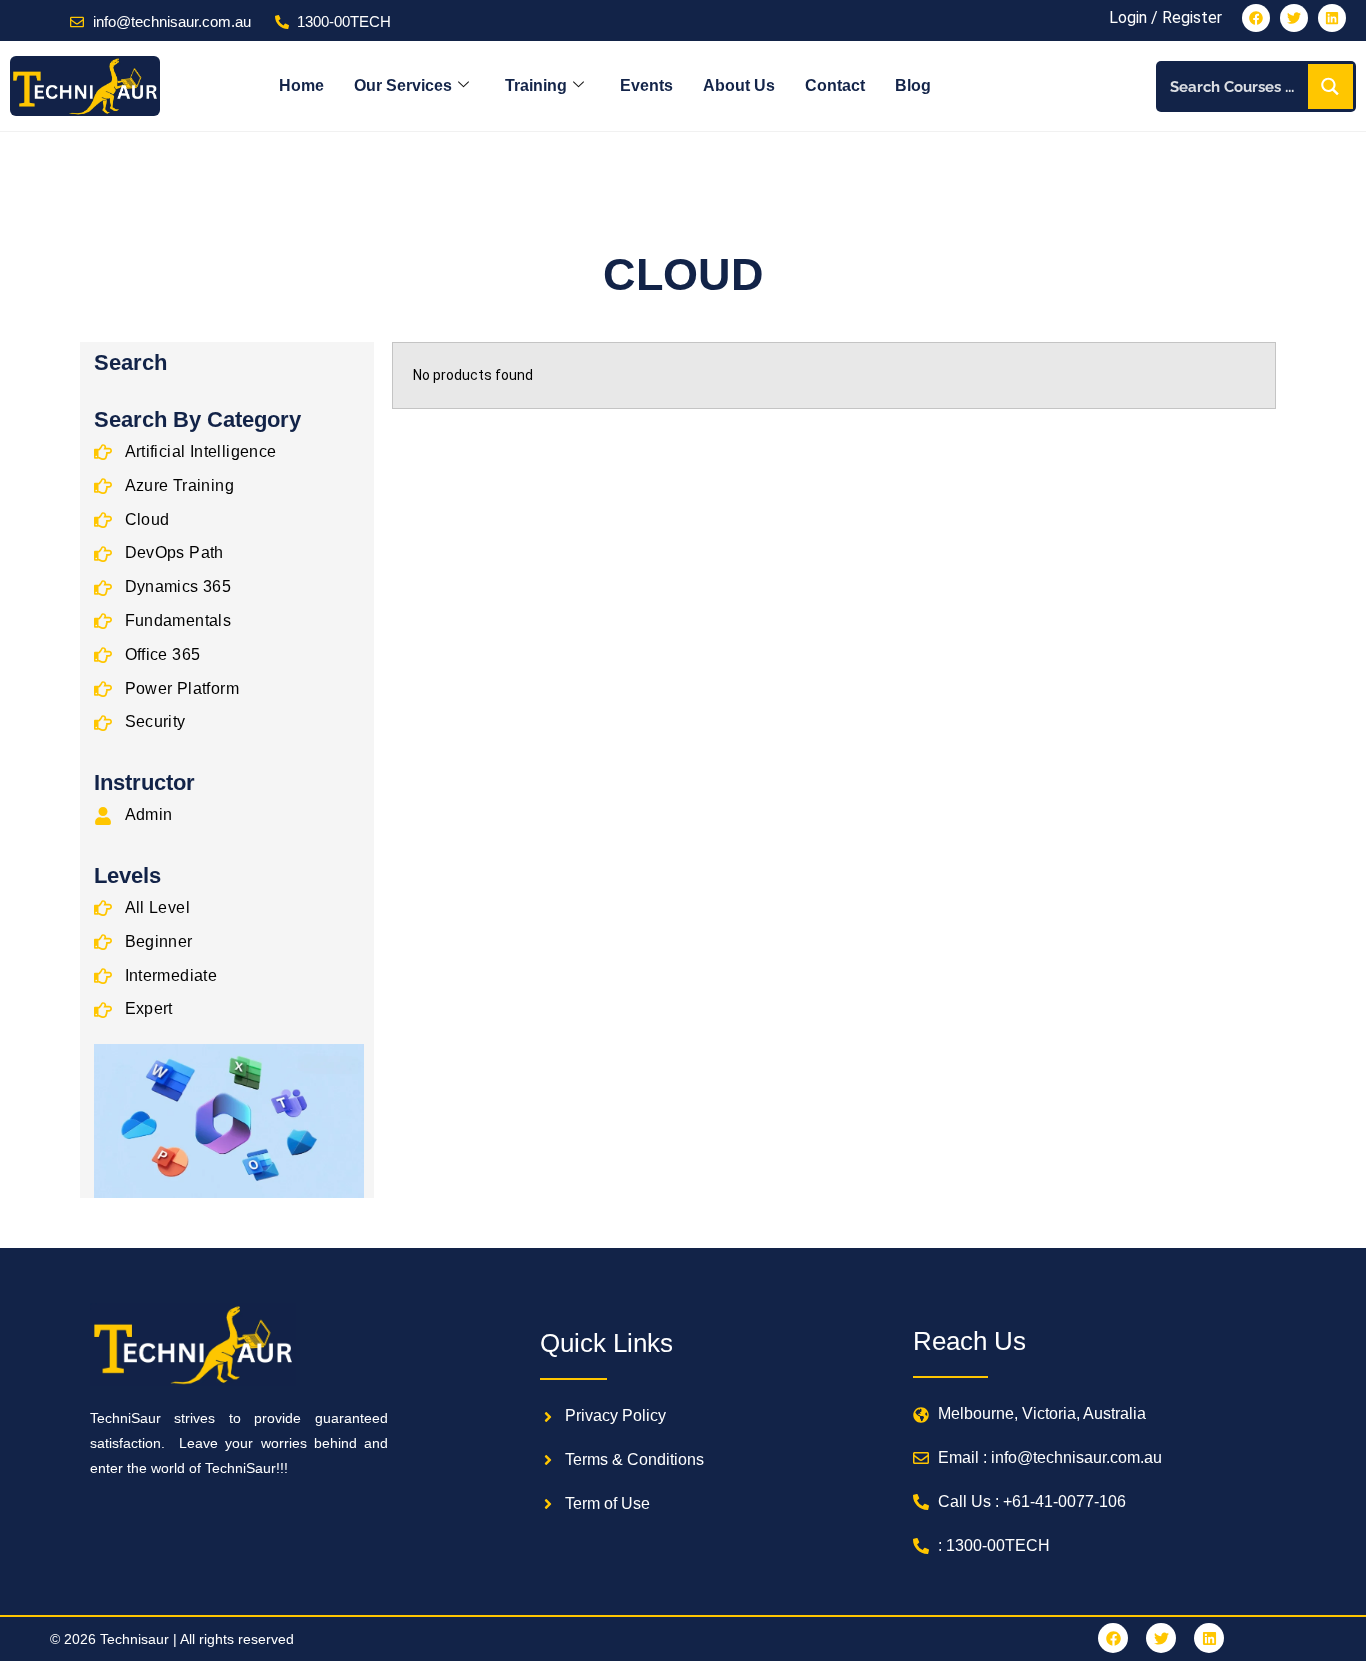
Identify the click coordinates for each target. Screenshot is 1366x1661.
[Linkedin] (1332, 18)
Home (301, 85)
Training (536, 85)
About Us (739, 85)
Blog (913, 85)
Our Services (403, 85)
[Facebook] (1256, 18)
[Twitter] (1294, 18)
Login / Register (1165, 17)
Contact (835, 85)
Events (646, 85)
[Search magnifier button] (1330, 86)
